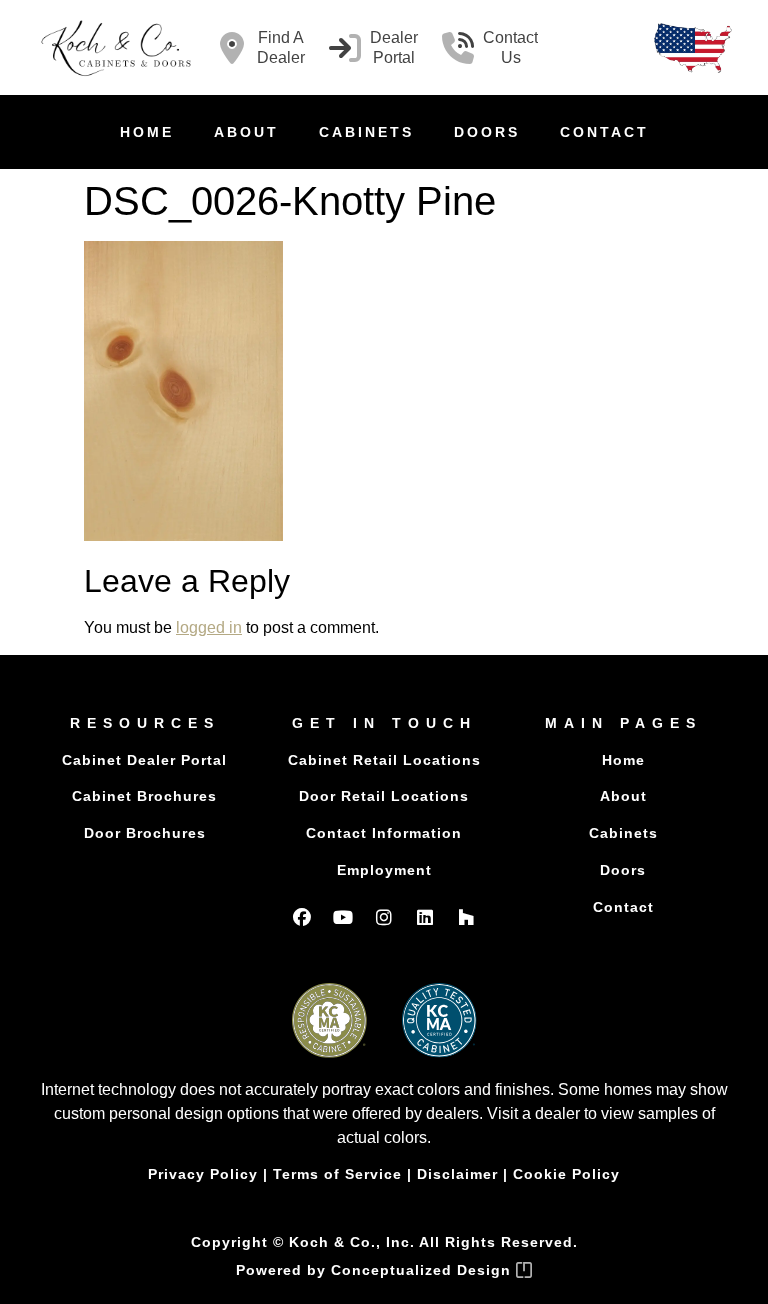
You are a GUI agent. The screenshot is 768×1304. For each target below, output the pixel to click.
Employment (384, 870)
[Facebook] (302, 917)
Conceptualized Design (423, 1270)
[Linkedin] (425, 917)
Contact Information (384, 833)
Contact (604, 132)
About (246, 132)
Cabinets (366, 132)
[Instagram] (384, 917)
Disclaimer (457, 1174)
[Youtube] (343, 917)
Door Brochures (145, 833)
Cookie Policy (566, 1174)
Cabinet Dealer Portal (144, 760)
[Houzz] (466, 917)
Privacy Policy (203, 1174)
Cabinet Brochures (144, 796)
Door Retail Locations (384, 796)
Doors (487, 132)
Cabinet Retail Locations (384, 760)
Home (147, 132)
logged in (209, 627)
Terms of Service (337, 1174)
